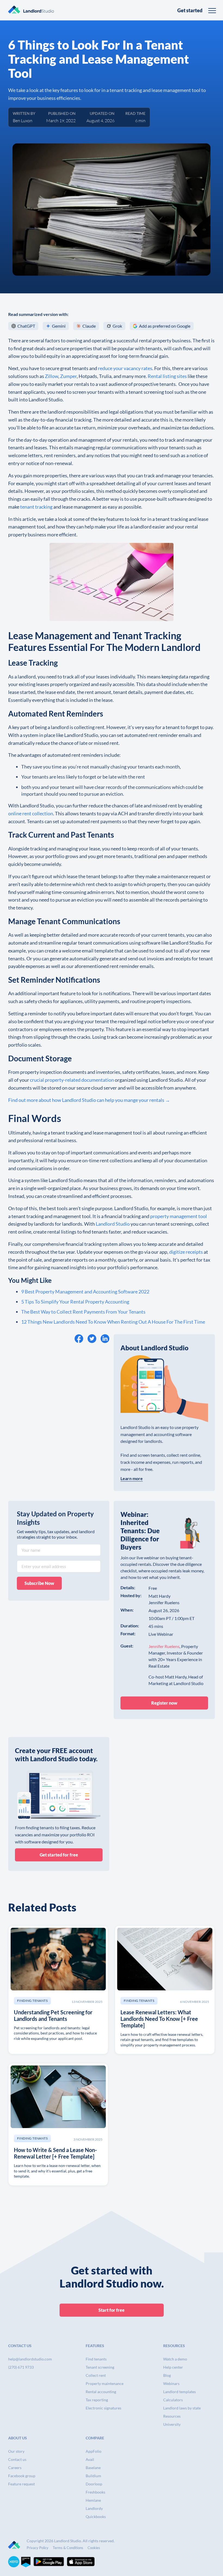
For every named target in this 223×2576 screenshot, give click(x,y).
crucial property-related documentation (72, 1080)
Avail (90, 2459)
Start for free (112, 2310)
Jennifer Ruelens (164, 1646)
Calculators (173, 2400)
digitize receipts (186, 1252)
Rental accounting (101, 2392)
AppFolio (94, 2451)
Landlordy (94, 2508)
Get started (190, 10)
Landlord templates (179, 2392)
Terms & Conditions (68, 2548)
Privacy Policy (38, 2548)
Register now (164, 1703)
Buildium (93, 2476)
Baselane (93, 2468)
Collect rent (96, 2375)
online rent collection (31, 813)
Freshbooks (95, 2492)
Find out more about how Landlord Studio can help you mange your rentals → (89, 1100)
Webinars (171, 2383)
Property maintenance (105, 2383)
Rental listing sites (167, 376)
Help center (173, 2367)
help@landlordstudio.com (30, 2359)
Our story (16, 2451)
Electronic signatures (103, 2408)
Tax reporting (97, 2400)
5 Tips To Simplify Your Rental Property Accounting (75, 1302)
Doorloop (94, 2484)
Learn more (132, 1478)
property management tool (179, 1216)
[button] (212, 10)
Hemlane (93, 2500)
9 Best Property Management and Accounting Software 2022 (85, 1292)
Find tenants (96, 2359)
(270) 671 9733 (21, 2367)
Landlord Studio (113, 1224)
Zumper (68, 376)
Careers (15, 2468)
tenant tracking (36, 507)
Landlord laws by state (182, 2408)
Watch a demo (175, 2359)
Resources (172, 2416)
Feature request (21, 2484)
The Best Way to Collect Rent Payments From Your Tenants (83, 1312)
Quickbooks (96, 2517)
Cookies (94, 2548)
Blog (167, 2375)
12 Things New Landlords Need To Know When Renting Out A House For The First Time (113, 1322)
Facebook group (22, 2476)
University (172, 2424)
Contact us (17, 2459)
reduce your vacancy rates (125, 368)
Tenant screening (100, 2367)
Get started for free (59, 1855)
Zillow (52, 376)
